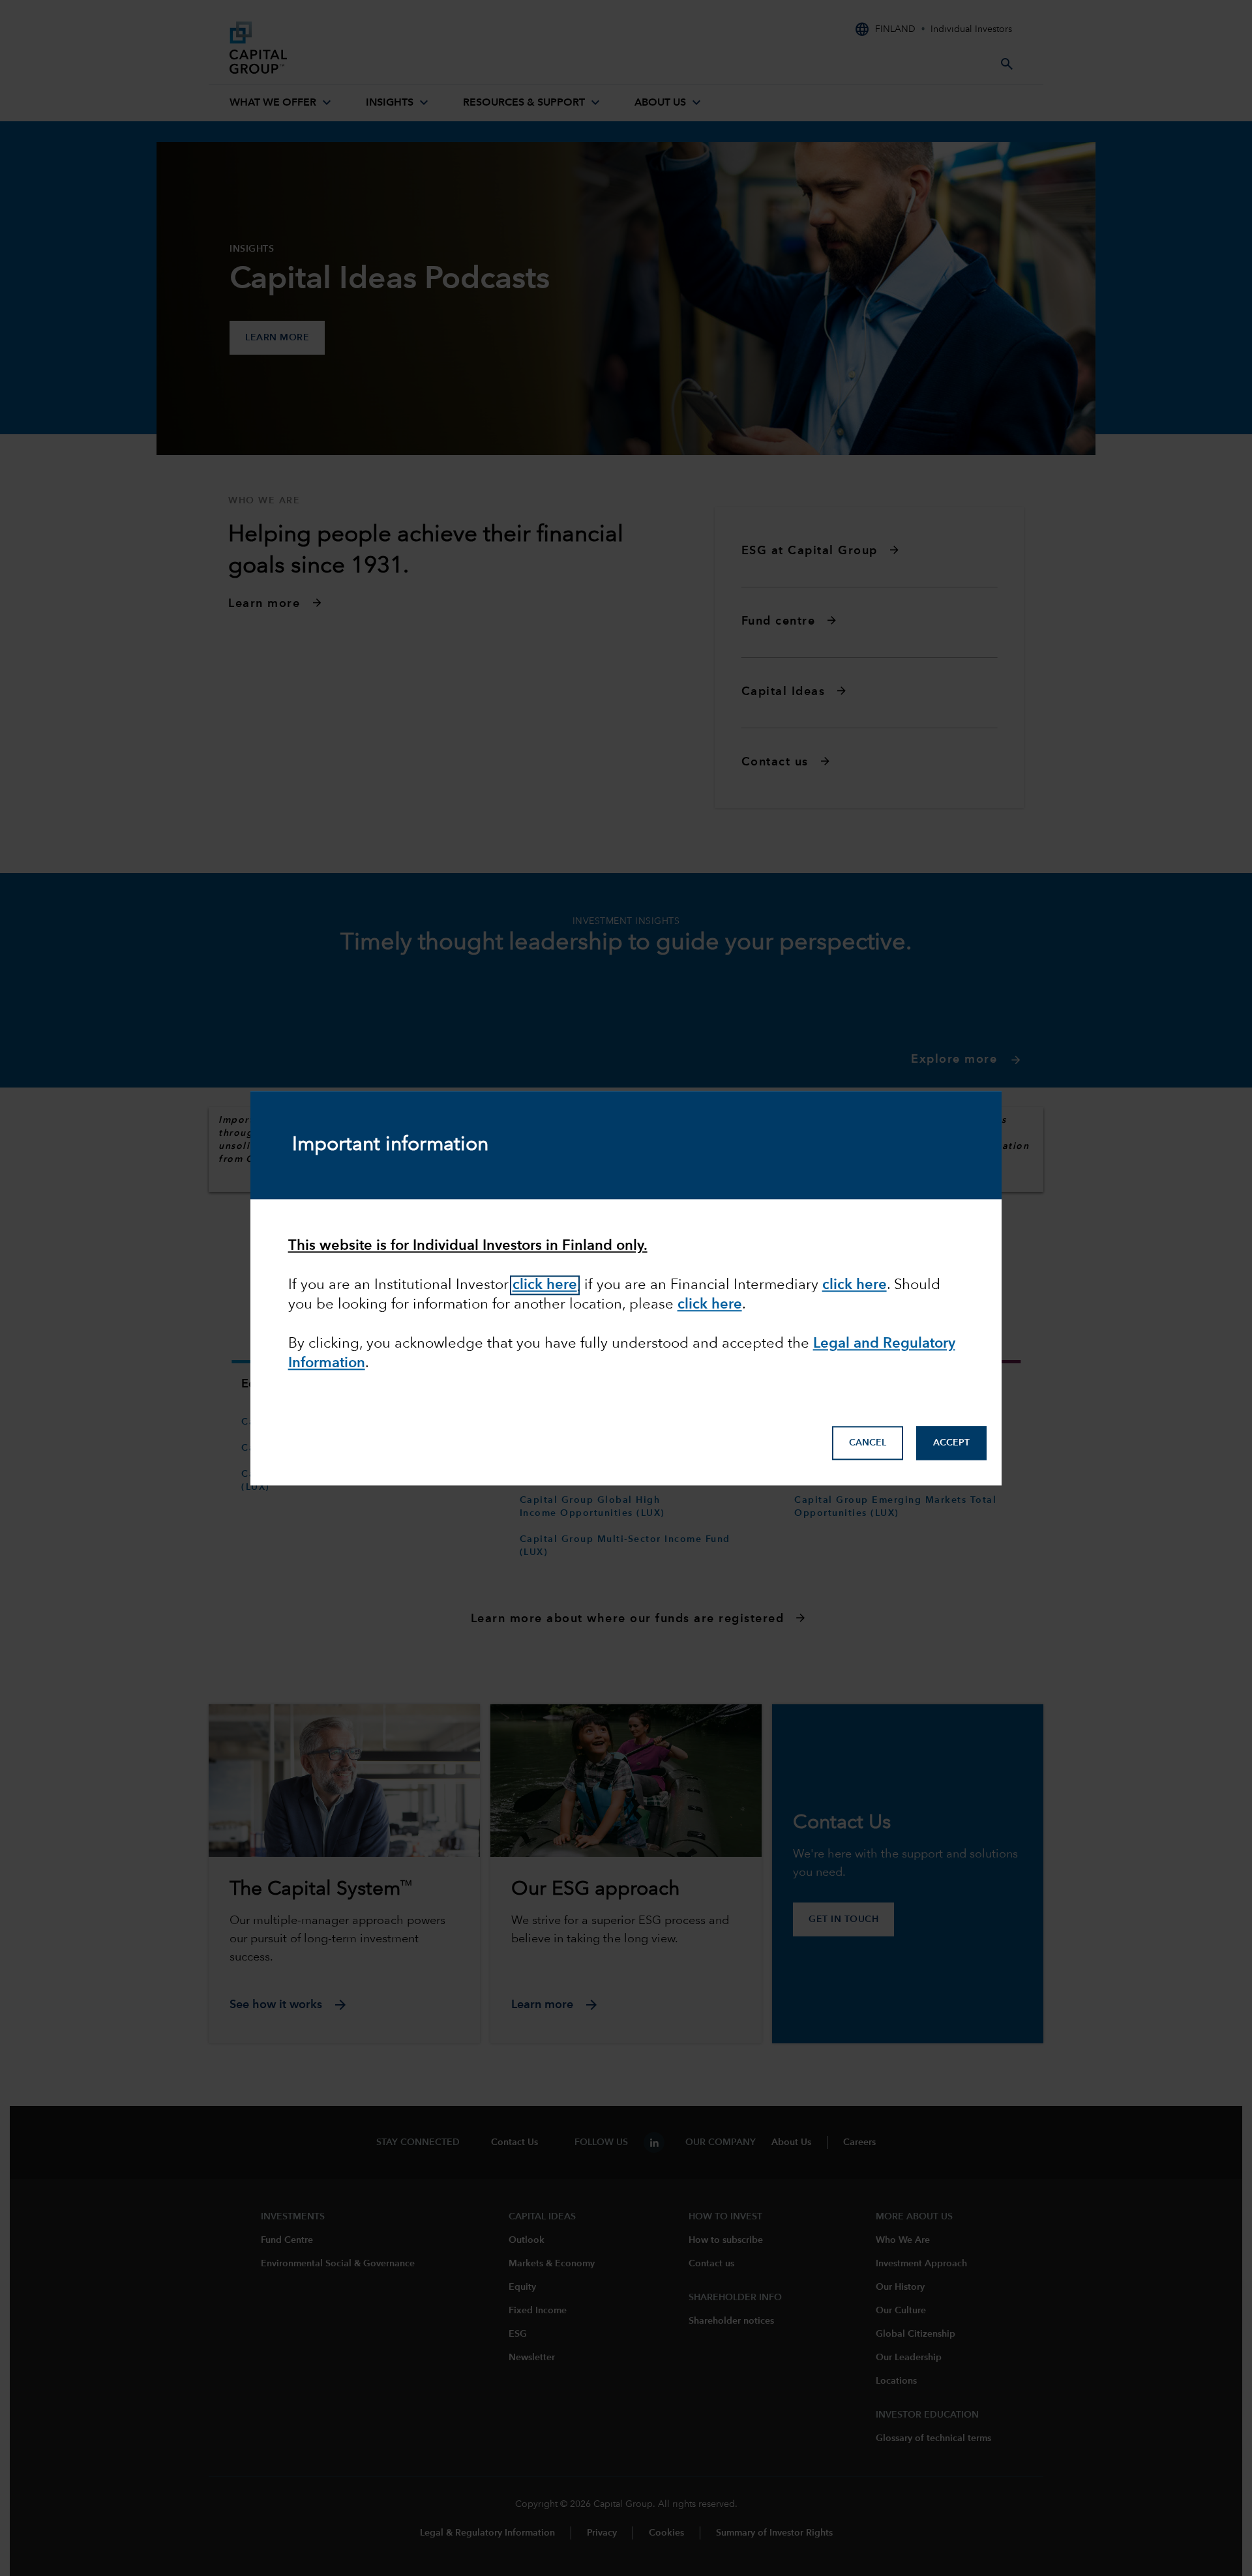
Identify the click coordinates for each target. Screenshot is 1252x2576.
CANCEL (868, 1443)
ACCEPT (951, 1443)
